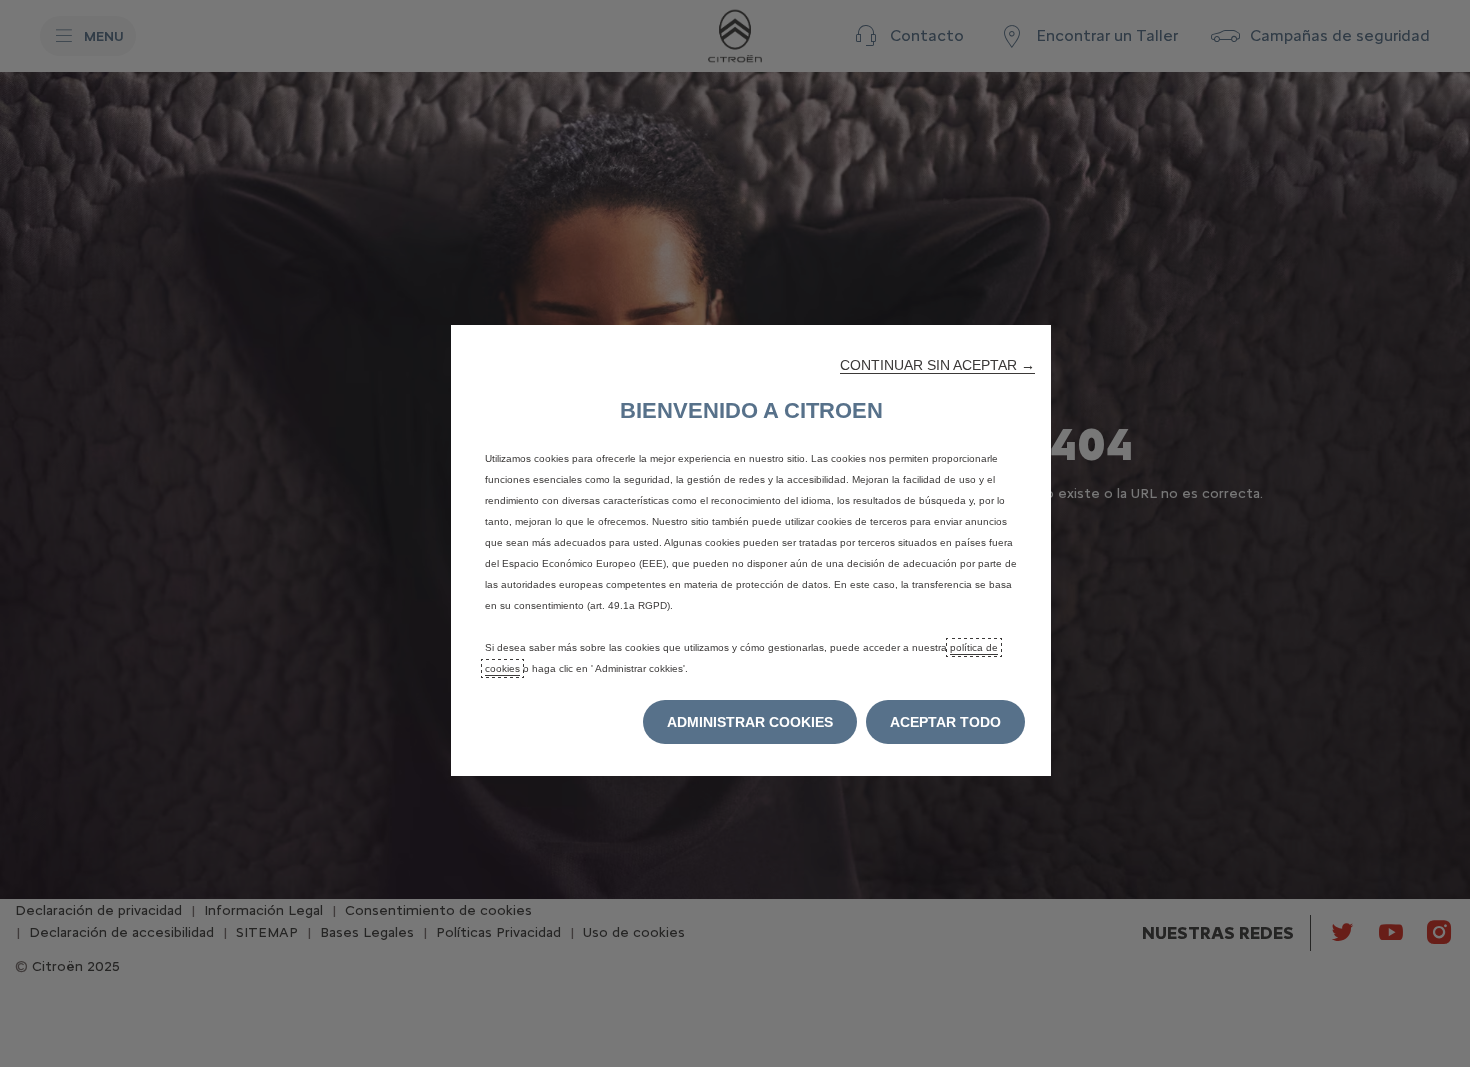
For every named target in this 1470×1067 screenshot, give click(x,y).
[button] (937, 365)
